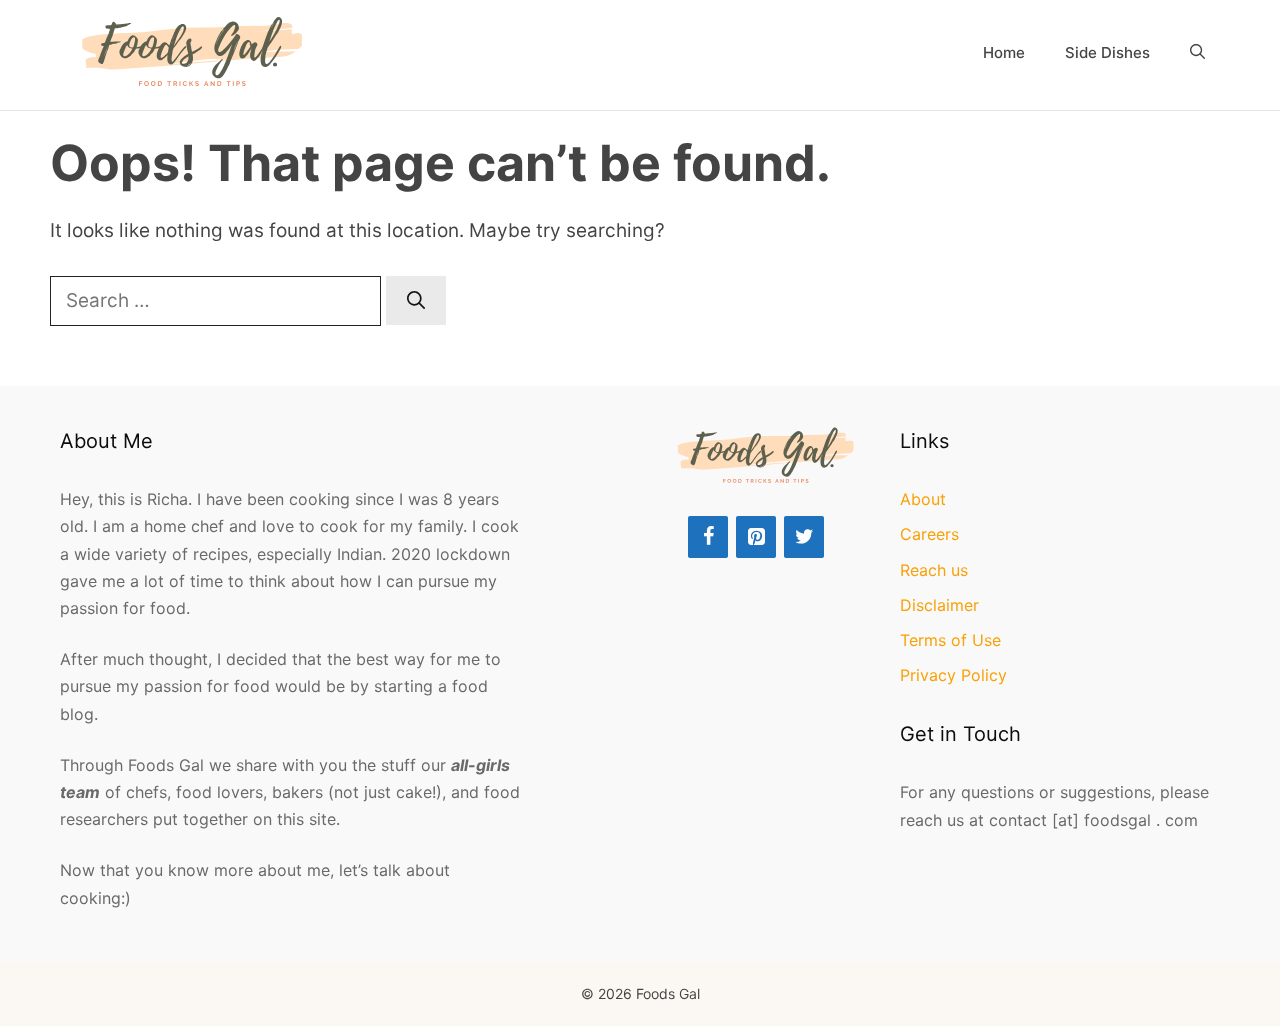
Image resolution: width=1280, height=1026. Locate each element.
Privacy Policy (953, 675)
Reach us (934, 570)
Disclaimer (939, 605)
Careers (929, 534)
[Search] (416, 300)
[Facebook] (708, 537)
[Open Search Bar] (1197, 53)
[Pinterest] (756, 537)
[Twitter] (804, 537)
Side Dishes (1107, 52)
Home (1004, 52)
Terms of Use (950, 640)
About (923, 499)
